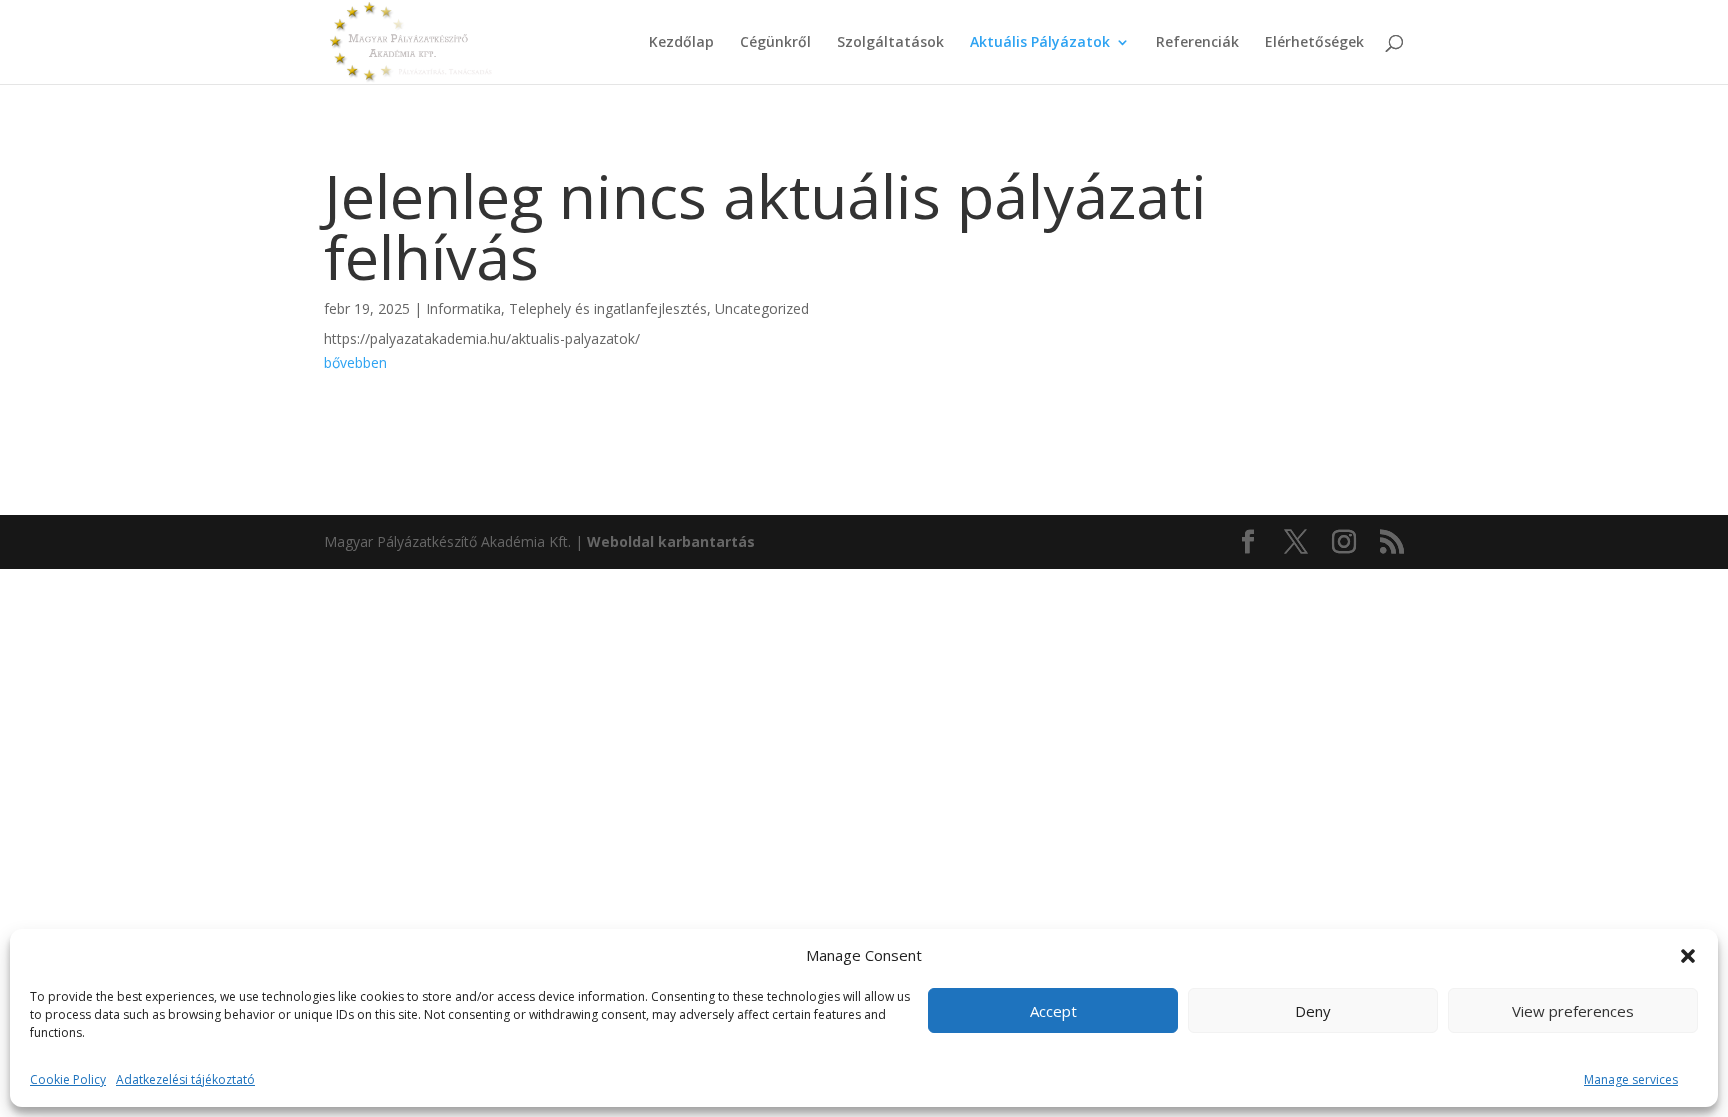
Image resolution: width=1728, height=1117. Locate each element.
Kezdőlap (681, 43)
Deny (1313, 1011)
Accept (1053, 1011)
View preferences (1573, 1011)
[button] (1688, 956)
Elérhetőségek (1314, 43)
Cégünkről (775, 43)
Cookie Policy (68, 1079)
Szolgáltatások (890, 43)
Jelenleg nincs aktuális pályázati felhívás (765, 226)
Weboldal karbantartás (671, 541)
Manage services (1631, 1079)
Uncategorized (762, 308)
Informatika (463, 308)
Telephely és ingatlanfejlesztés (608, 308)
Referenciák (1197, 43)
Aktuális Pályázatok (1040, 43)
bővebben (355, 362)
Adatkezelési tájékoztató (185, 1079)
